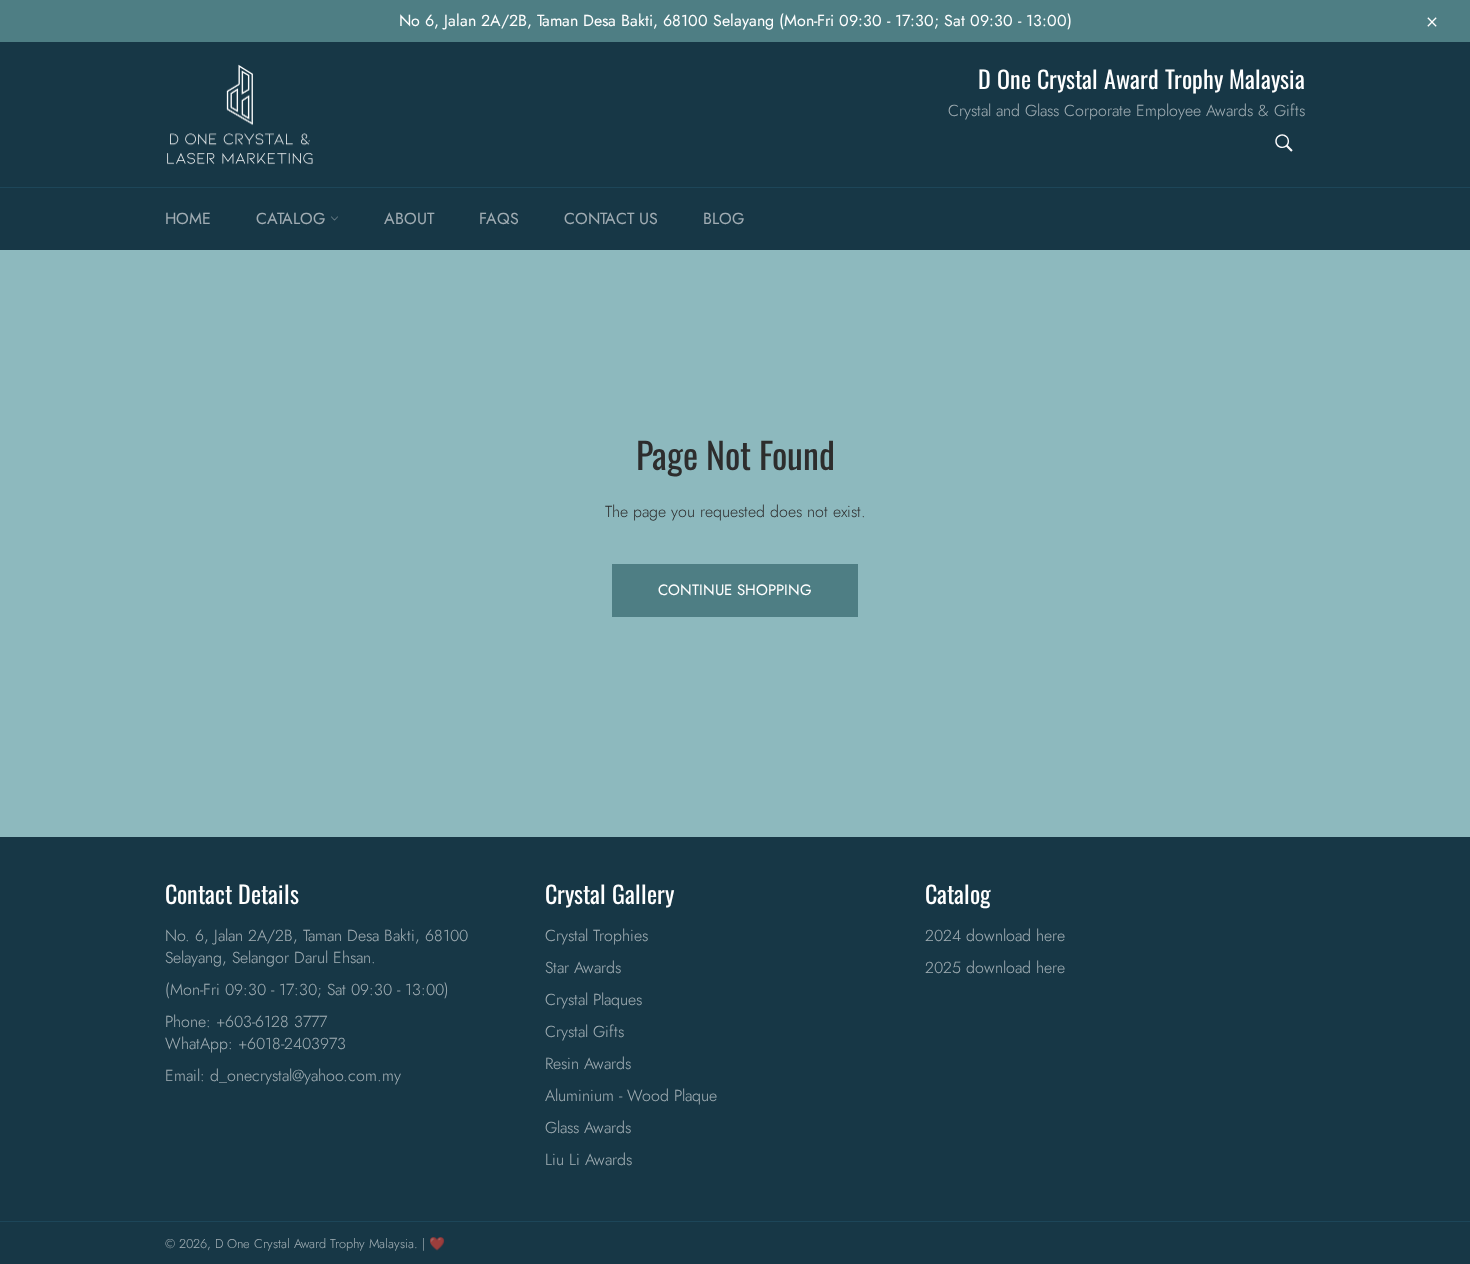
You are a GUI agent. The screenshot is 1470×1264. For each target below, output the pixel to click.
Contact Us (611, 218)
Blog (723, 218)
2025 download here (995, 967)
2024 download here (995, 935)
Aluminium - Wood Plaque (631, 1095)
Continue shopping (735, 590)
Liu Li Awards (588, 1159)
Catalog (293, 218)
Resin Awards (588, 1063)
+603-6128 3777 (271, 1021)
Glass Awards (588, 1127)
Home (188, 218)
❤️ (437, 1243)
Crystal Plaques (593, 999)
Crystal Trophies (596, 935)
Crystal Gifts (584, 1031)
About (409, 218)
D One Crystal (252, 1243)
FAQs (499, 218)
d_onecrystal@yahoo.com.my (305, 1075)
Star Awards (583, 967)
